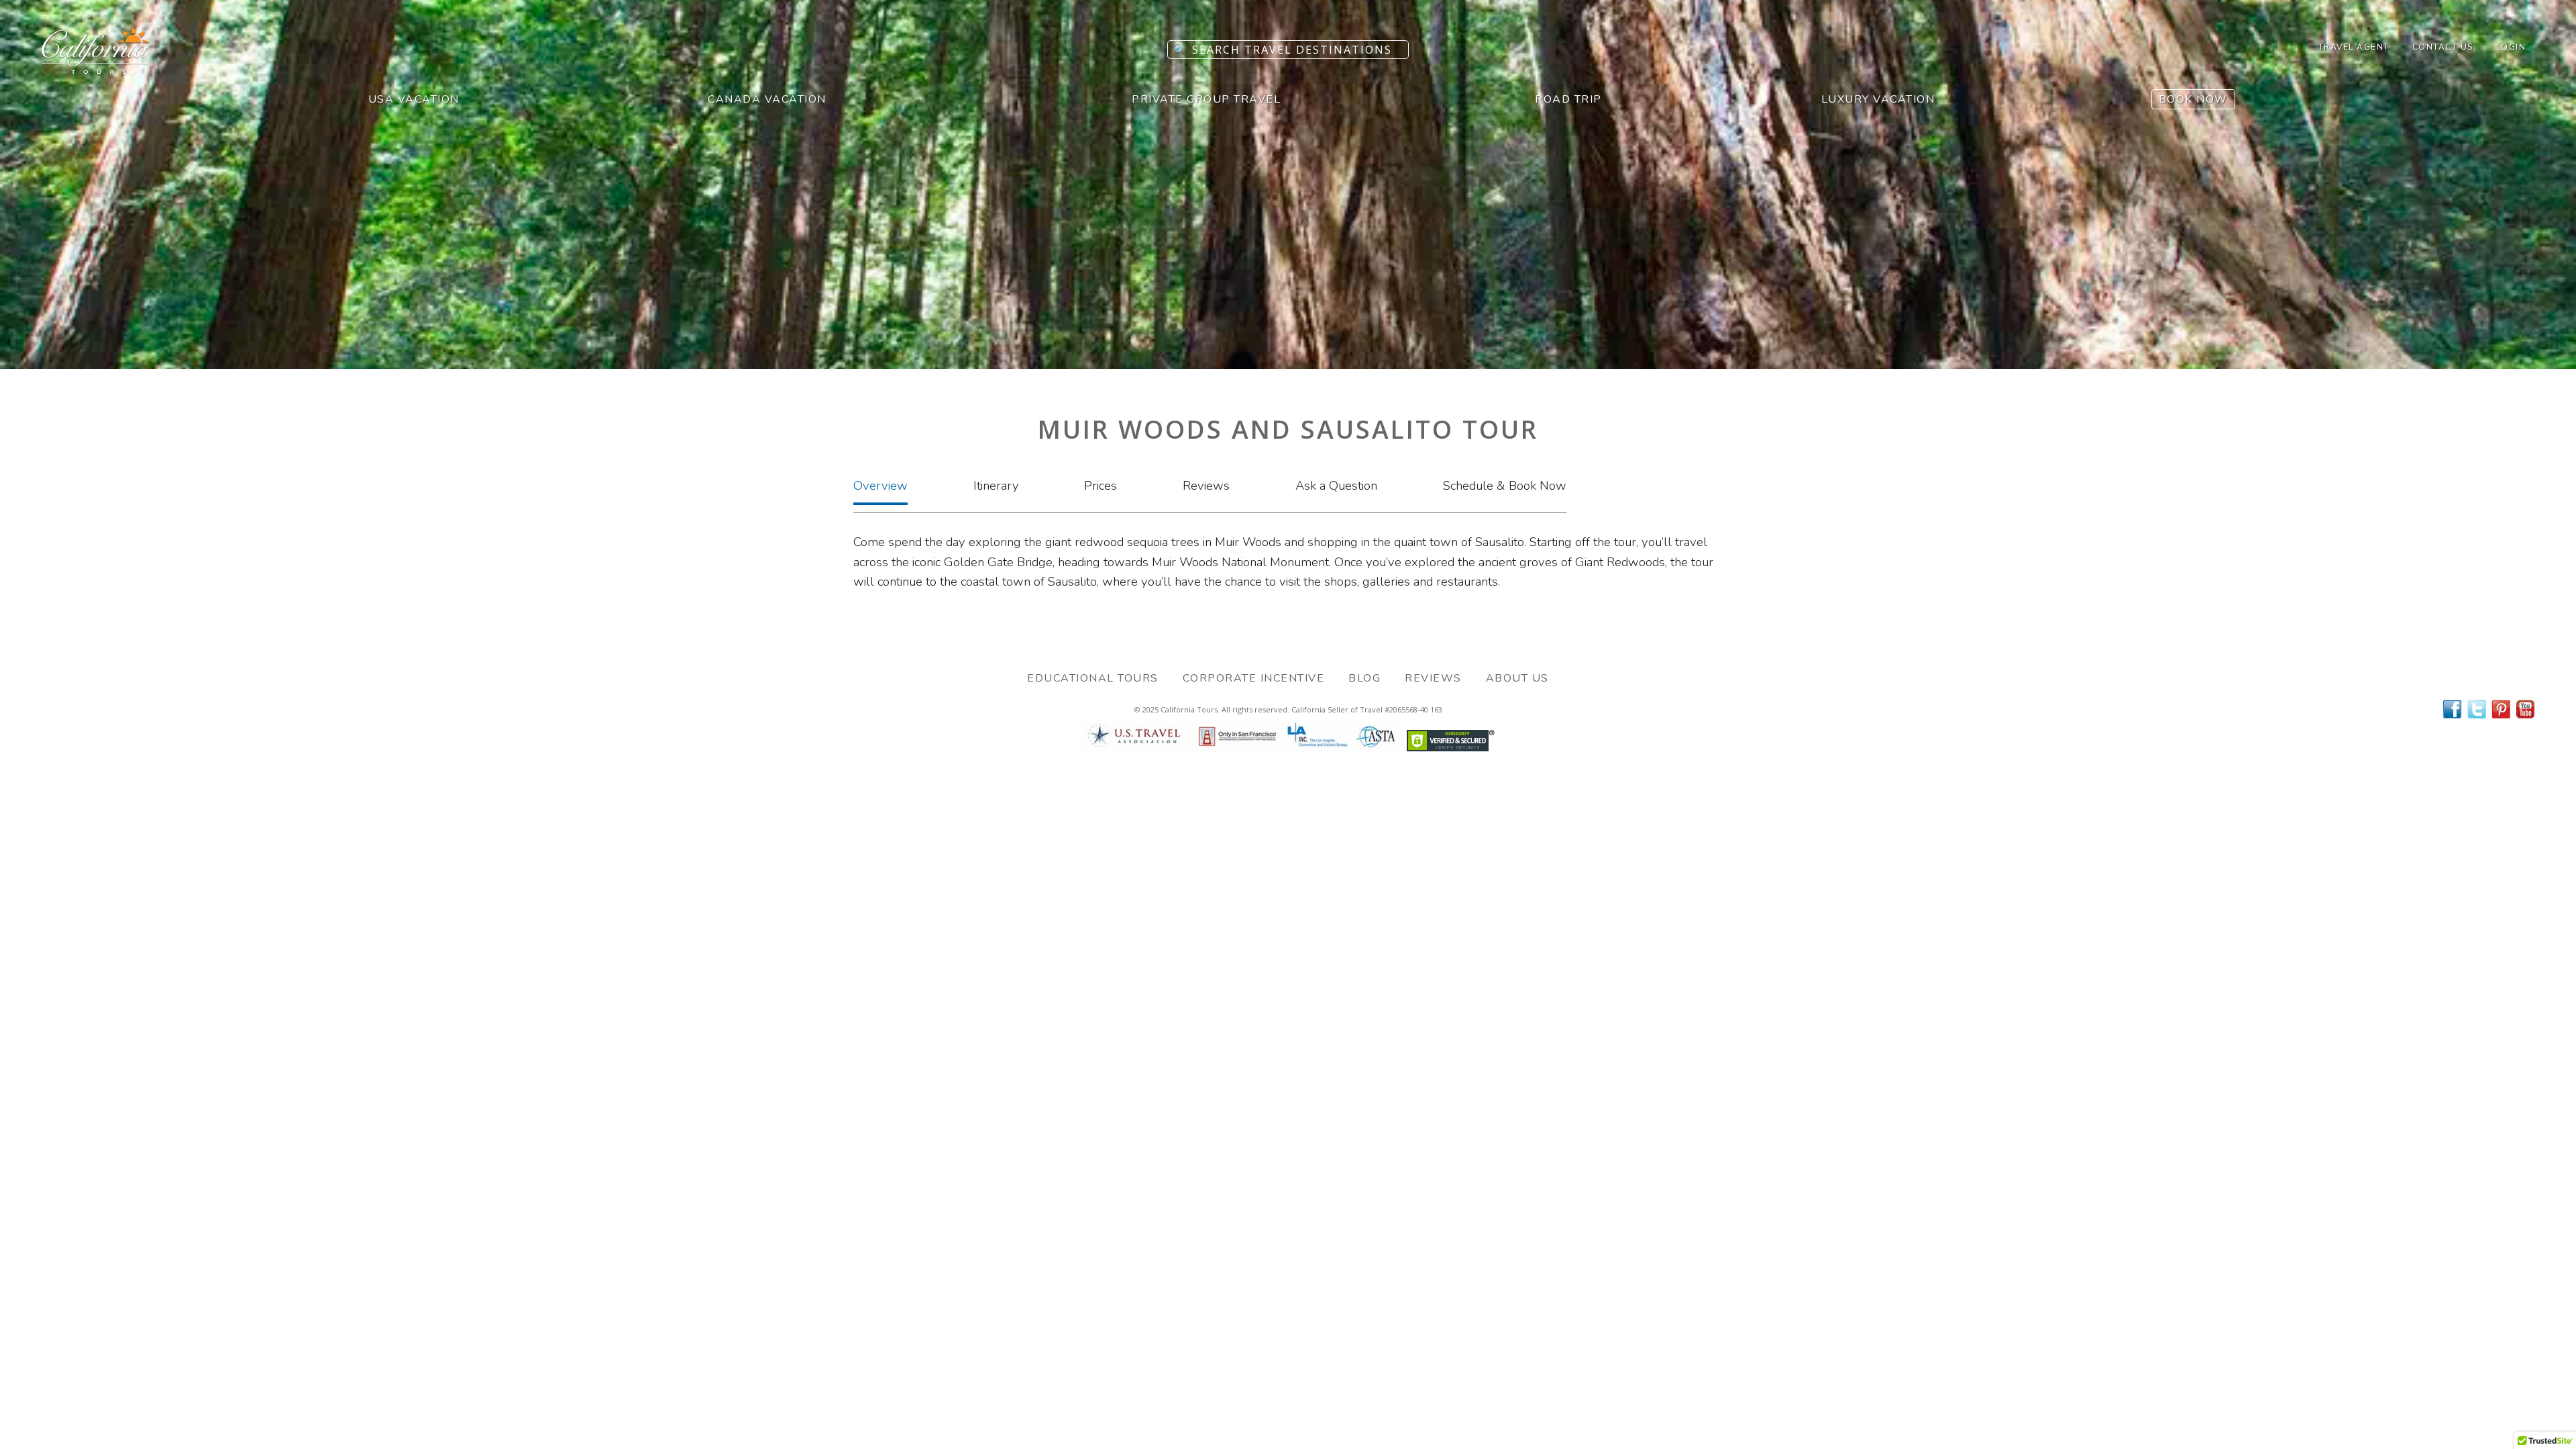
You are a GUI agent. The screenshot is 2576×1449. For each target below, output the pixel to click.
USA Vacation (414, 99)
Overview (880, 486)
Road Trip (1568, 99)
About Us (1517, 678)
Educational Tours (1093, 678)
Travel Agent (2354, 47)
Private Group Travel (1206, 99)
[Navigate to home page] (97, 70)
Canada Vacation (767, 99)
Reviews (1206, 486)
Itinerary (996, 486)
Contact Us (2443, 47)
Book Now (2193, 99)
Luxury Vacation (1878, 99)
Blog (1364, 678)
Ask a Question (1336, 486)
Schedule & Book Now (1505, 486)
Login (2511, 47)
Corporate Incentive (1254, 678)
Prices (1101, 486)
